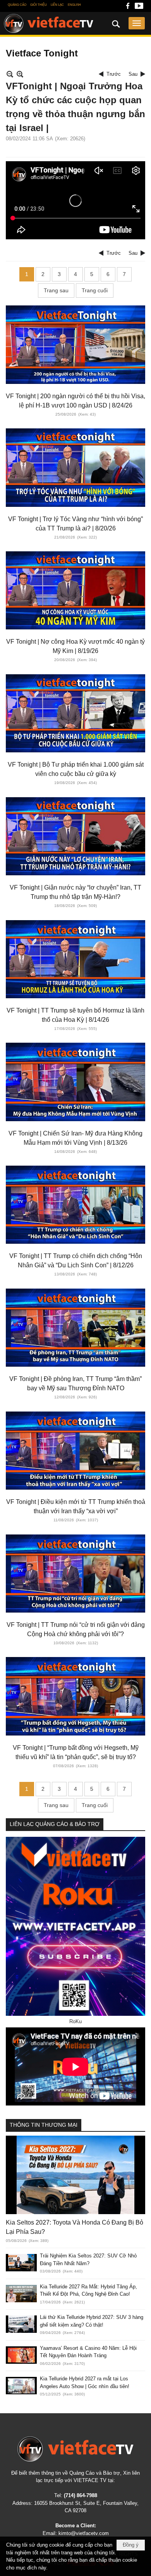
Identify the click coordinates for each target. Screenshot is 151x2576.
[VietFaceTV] (128, 8)
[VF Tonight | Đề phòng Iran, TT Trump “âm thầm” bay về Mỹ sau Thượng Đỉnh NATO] (75, 1328)
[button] (137, 23)
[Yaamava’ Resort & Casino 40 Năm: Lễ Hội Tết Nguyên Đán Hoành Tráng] (21, 2355)
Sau (133, 74)
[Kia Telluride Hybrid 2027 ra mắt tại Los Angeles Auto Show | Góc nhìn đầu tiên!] (21, 2386)
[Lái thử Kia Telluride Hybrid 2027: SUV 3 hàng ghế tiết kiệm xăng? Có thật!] (21, 2324)
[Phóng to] (20, 74)
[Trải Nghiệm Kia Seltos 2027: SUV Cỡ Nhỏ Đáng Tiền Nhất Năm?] (21, 2263)
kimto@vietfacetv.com (84, 2533)
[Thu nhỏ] (10, 74)
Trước (114, 74)
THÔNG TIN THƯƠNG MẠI (44, 2125)
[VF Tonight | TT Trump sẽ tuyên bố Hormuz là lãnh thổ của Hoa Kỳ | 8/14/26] (75, 959)
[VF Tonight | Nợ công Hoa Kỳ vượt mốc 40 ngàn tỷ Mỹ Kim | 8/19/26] (75, 590)
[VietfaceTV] (49, 24)
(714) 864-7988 (81, 2495)
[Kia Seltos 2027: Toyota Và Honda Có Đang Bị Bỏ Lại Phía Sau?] (75, 2175)
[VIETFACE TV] (75, 2449)
